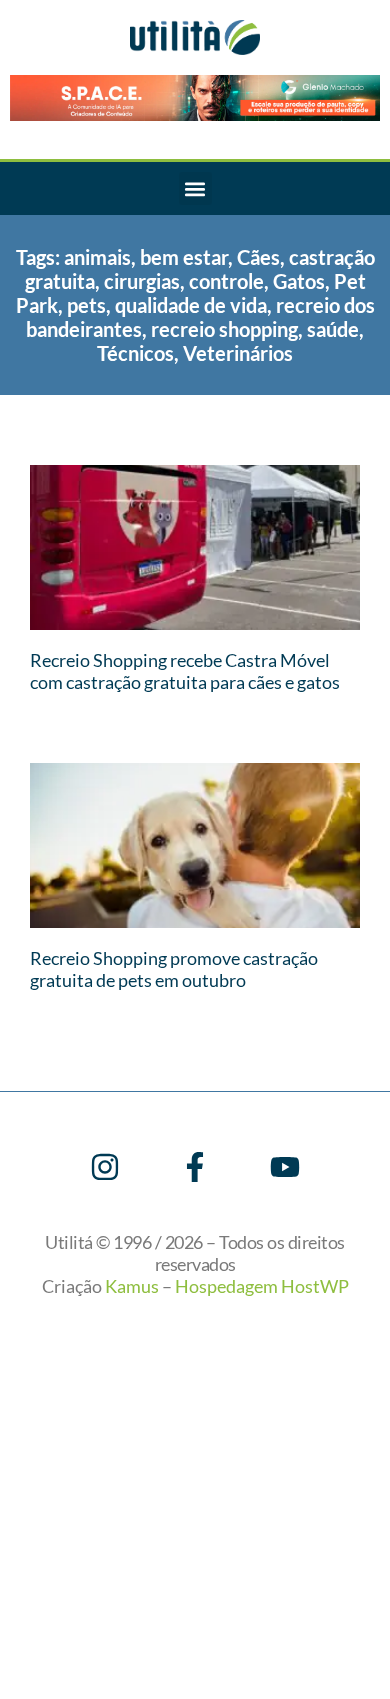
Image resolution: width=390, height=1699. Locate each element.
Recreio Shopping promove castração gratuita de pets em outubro (174, 969)
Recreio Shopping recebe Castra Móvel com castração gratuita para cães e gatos (185, 671)
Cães (258, 257)
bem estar (184, 257)
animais (97, 257)
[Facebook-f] (195, 1167)
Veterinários (238, 353)
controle (226, 281)
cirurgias (142, 281)
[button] (195, 188)
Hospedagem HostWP (262, 1286)
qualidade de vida (191, 305)
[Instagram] (105, 1167)
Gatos (299, 281)
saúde (333, 329)
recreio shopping (224, 329)
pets (86, 305)
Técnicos (135, 353)
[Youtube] (285, 1167)
